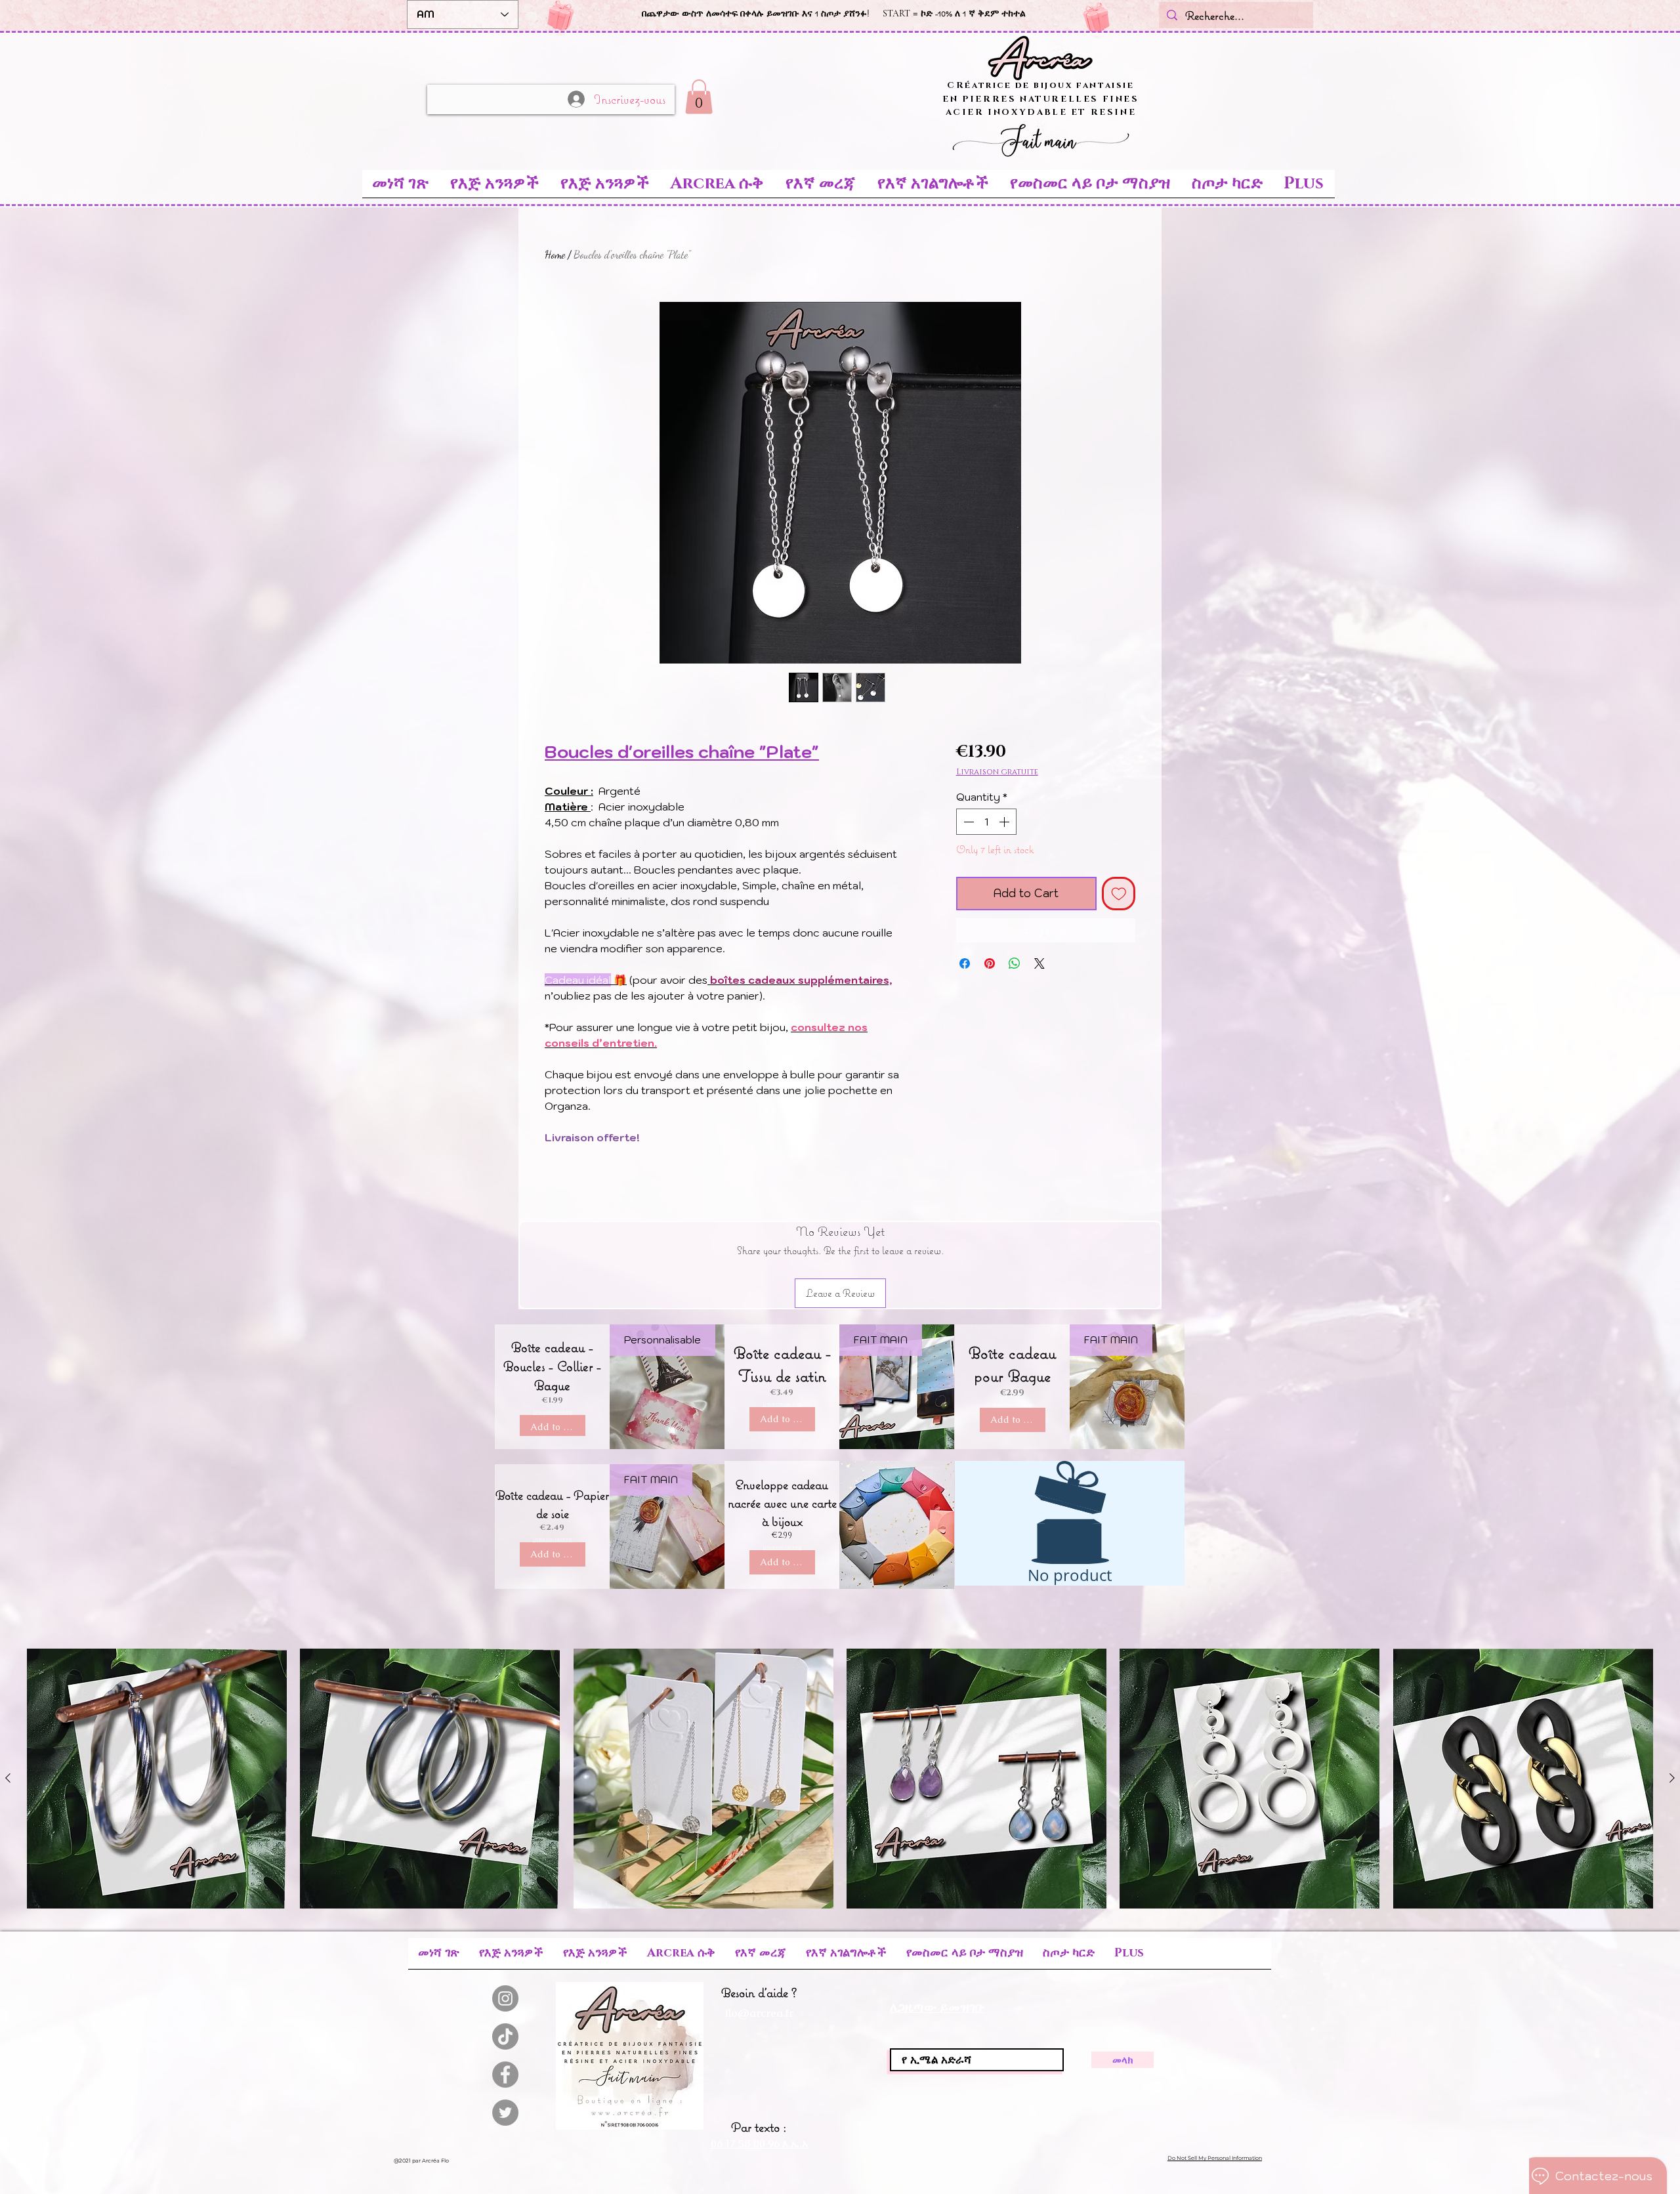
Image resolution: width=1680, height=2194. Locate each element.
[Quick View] (157, 1779)
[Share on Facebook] (965, 963)
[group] (840, 1779)
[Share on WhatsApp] (1015, 963)
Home (555, 254)
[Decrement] (967, 822)
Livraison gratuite (997, 772)
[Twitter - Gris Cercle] (505, 2113)
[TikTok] (505, 2036)
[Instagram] (505, 1998)
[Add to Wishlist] (1119, 894)
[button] (699, 97)
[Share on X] (1039, 963)
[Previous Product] (8, 1778)
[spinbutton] (986, 822)
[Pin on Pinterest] (990, 963)
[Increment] (1005, 822)
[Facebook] (505, 2075)
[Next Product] (1672, 1778)
